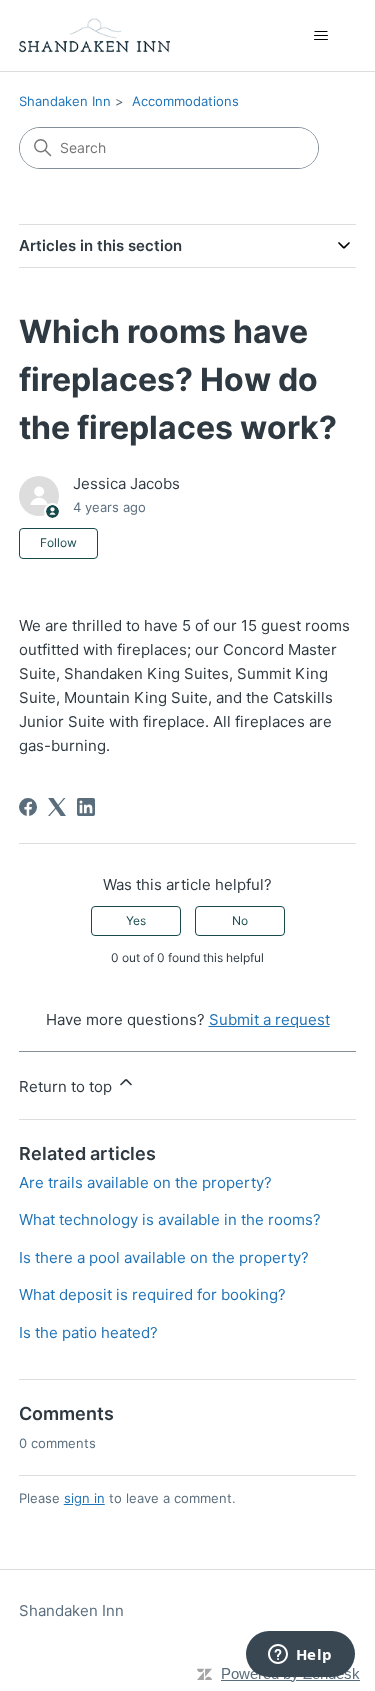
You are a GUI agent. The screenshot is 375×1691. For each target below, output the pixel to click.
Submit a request (269, 1019)
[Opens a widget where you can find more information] (300, 1656)
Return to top (67, 1086)
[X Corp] (57, 807)
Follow (58, 542)
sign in (84, 1498)
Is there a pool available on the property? (164, 1257)
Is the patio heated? (88, 1332)
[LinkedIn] (86, 807)
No (240, 920)
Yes (136, 920)
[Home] (94, 35)
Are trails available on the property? (145, 1182)
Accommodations (185, 101)
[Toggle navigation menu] (320, 36)
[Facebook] (28, 807)
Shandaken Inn (65, 101)
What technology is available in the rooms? (170, 1219)
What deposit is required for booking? (152, 1294)
